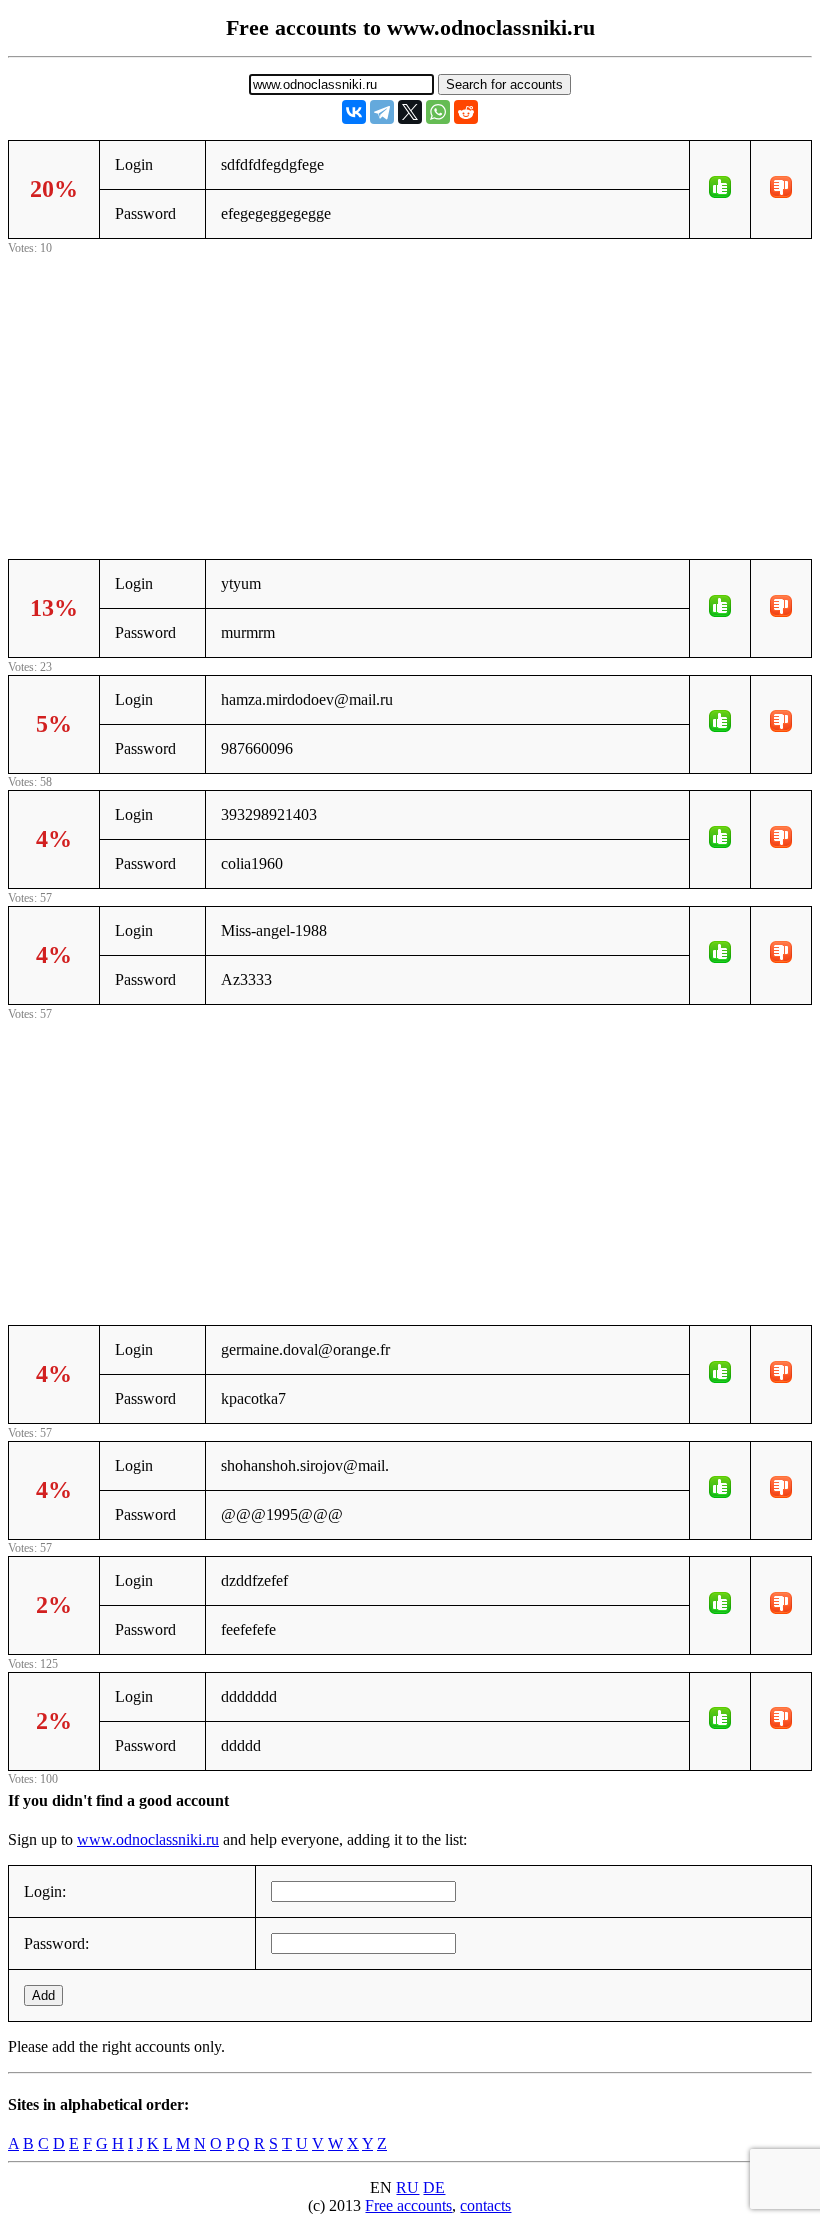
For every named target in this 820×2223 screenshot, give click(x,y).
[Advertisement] (410, 399)
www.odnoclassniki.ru (148, 1839)
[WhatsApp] (438, 112)
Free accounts (408, 2205)
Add (43, 1995)
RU (407, 2187)
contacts (485, 2205)
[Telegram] (382, 112)
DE (434, 2187)
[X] (410, 112)
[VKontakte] (354, 112)
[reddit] (466, 112)
